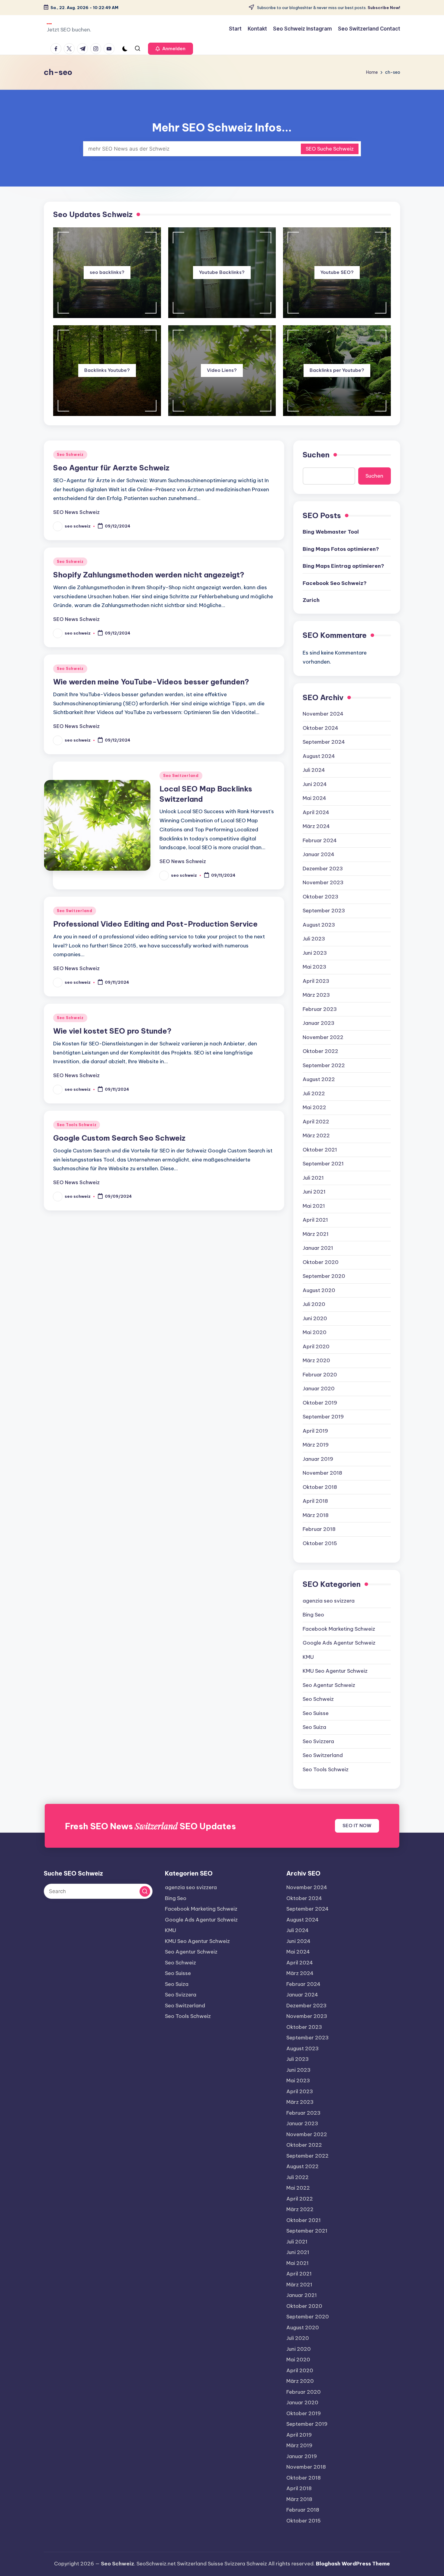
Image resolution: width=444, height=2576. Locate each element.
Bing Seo (313, 1615)
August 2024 (319, 756)
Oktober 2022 (320, 1051)
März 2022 (316, 1135)
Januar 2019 (318, 1459)
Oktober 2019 (320, 1403)
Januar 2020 (319, 1389)
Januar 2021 (318, 1248)
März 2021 (316, 1234)
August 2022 (319, 1079)
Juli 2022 (314, 1093)
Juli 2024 (314, 770)
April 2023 (316, 981)
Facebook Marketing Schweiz (339, 1629)
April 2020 (316, 1346)
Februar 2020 (320, 1375)
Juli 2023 (314, 939)
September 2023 (324, 911)
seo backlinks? (107, 272)
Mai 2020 (315, 1332)
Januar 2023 (319, 1023)
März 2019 (316, 1445)
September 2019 (323, 1417)
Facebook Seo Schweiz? (335, 583)
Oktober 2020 (321, 1262)
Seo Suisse (316, 1713)
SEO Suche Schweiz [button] (330, 149)
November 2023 (323, 882)
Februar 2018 (319, 1529)
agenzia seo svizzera (329, 1601)
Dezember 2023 (323, 869)
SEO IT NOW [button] (357, 1826)
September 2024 (324, 742)
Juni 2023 (315, 953)
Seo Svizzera (318, 1741)
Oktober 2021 (320, 1150)
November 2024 (323, 714)
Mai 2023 (314, 967)
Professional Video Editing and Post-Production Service (155, 924)
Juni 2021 (314, 1192)
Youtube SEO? (337, 272)
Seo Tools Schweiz (77, 1125)
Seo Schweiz (70, 455)
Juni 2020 (315, 1318)
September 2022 (324, 1065)
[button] (171, 49)
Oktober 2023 (320, 897)
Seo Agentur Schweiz (329, 1685)
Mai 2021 (314, 1206)
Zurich (311, 600)
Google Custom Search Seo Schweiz (119, 1138)
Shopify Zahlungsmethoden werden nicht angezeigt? (149, 575)
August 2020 (319, 1290)
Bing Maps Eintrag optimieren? (343, 566)
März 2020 (316, 1360)
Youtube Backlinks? (222, 272)
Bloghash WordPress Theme (353, 2564)
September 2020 (324, 1276)
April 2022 (316, 1122)
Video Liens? (222, 370)
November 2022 (323, 1037)
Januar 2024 (319, 854)
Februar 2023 (320, 1009)
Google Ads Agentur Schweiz (339, 1643)
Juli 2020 (314, 1304)
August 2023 (319, 925)
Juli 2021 (313, 1178)
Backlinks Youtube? (107, 370)
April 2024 (316, 812)
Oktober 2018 (320, 1487)
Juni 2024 (315, 784)
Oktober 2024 (320, 728)
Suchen (316, 455)
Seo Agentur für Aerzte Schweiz (111, 468)
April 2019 (315, 1431)
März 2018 (316, 1515)
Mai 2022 (314, 1107)
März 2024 (316, 826)
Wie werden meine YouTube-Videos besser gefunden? (151, 682)
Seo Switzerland (181, 776)
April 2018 (315, 1501)
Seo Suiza (314, 1727)
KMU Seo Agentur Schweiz (335, 1671)
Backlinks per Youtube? (337, 370)
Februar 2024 (320, 840)
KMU (308, 1657)
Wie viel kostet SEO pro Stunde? (112, 1031)
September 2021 (323, 1164)
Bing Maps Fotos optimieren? (341, 549)
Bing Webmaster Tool (331, 532)
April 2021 (315, 1220)
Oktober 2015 (320, 1543)
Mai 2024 (314, 798)
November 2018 (322, 1473)
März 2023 (316, 995)
